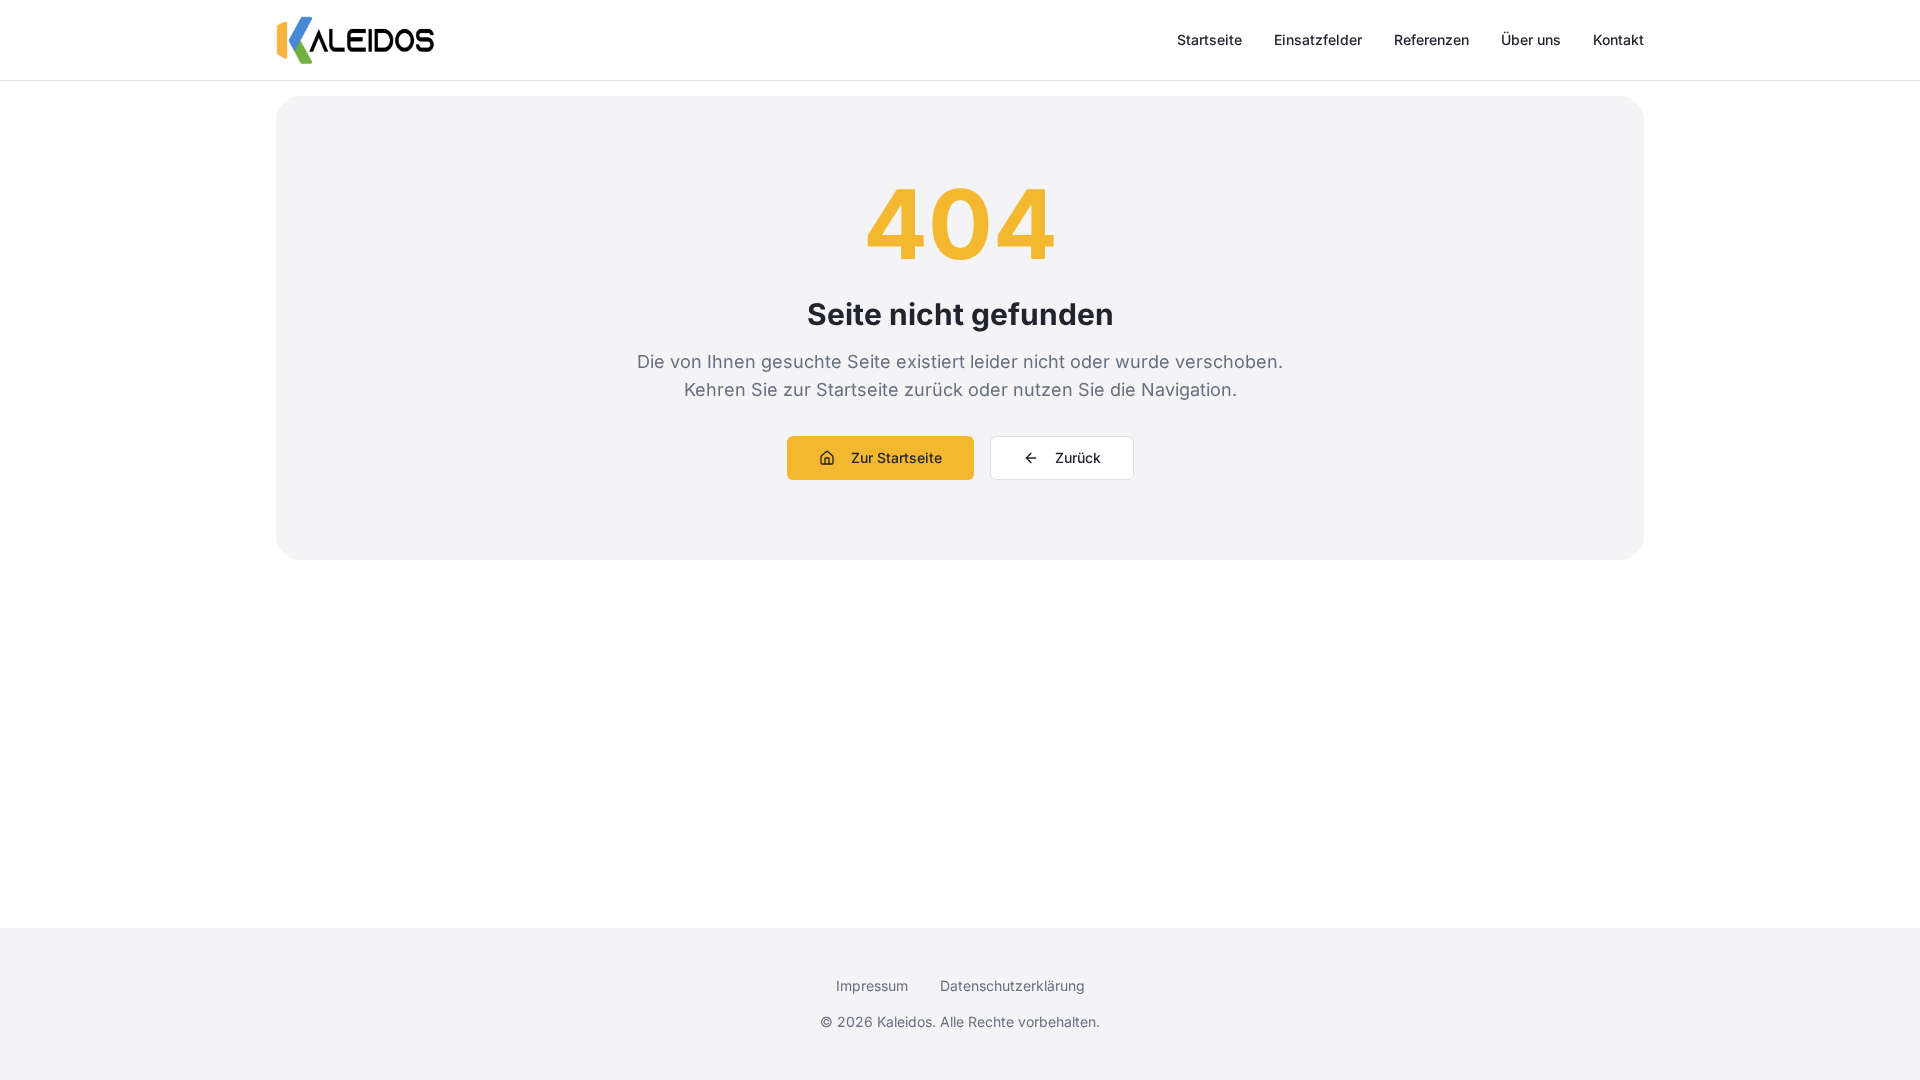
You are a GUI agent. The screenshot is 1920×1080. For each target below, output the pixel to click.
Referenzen (1431, 39)
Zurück (1078, 457)
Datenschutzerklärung (1012, 985)
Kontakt (1618, 39)
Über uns (1531, 39)
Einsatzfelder (1318, 39)
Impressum (872, 985)
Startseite (1209, 39)
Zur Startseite (896, 457)
